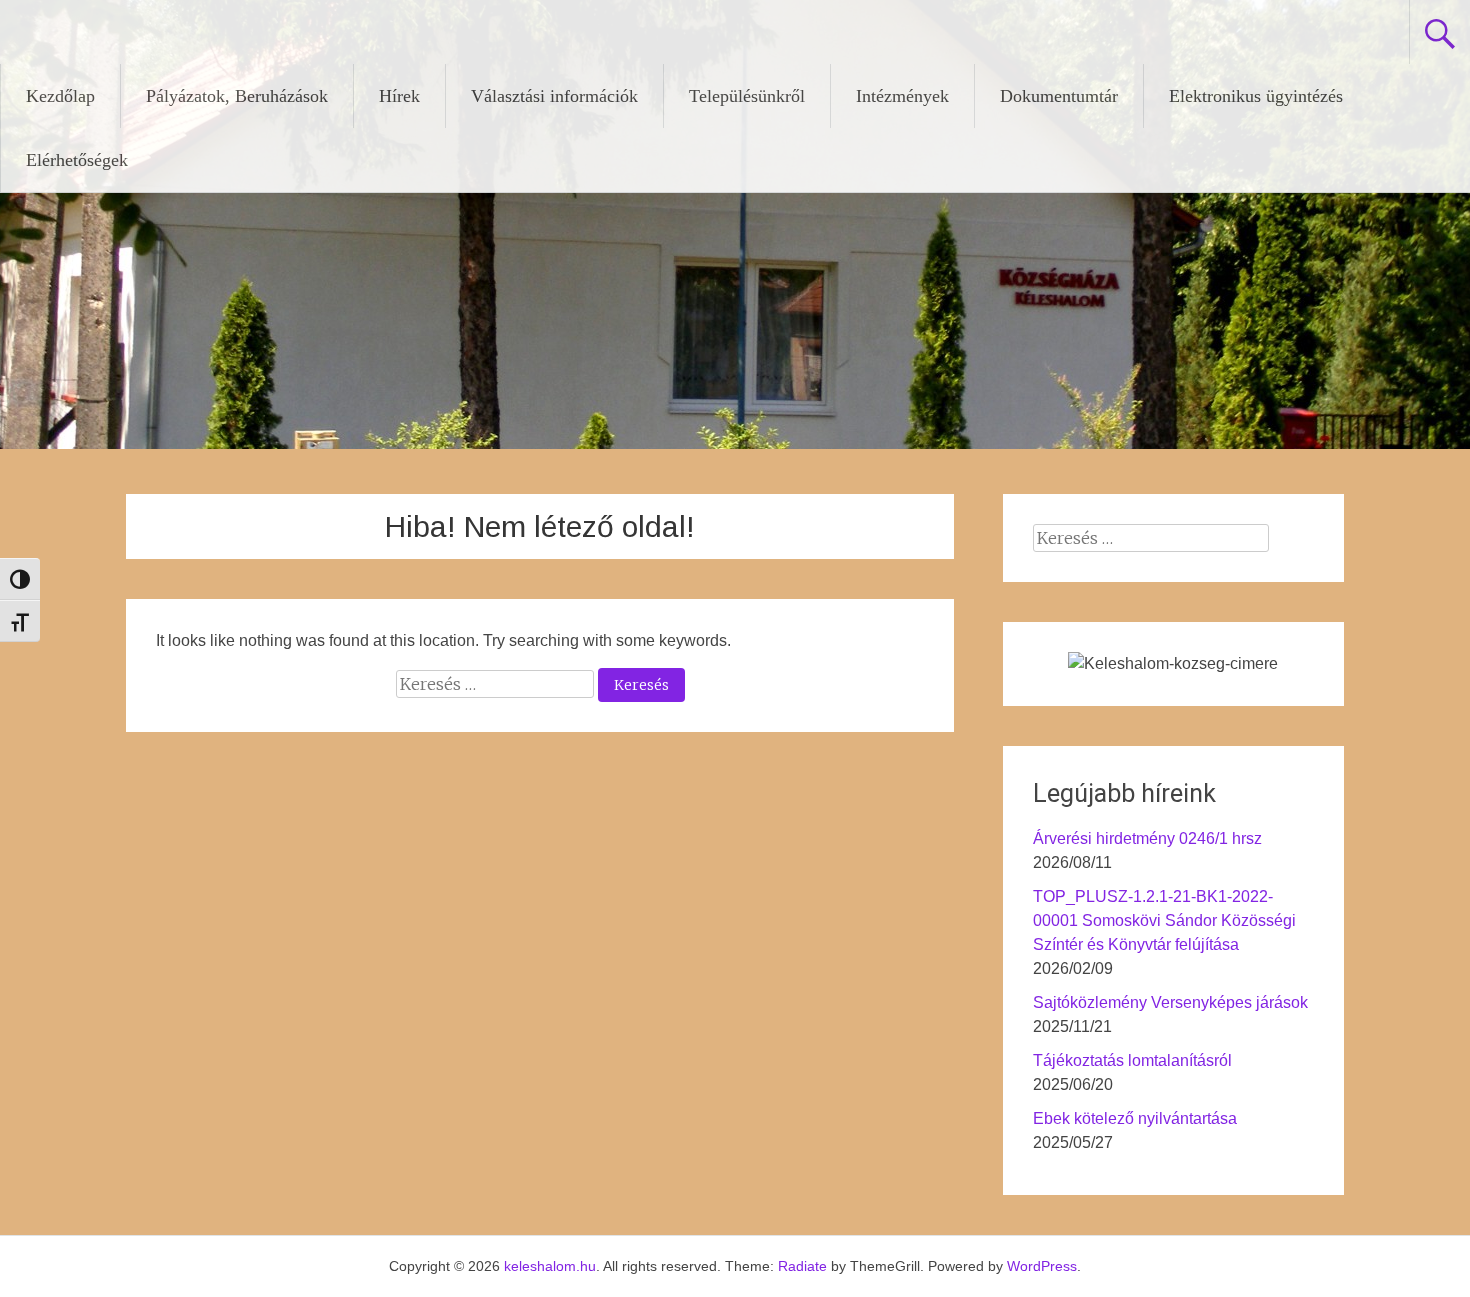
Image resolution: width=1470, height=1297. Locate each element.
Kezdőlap (60, 96)
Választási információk (554, 96)
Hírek (399, 96)
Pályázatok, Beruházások (237, 96)
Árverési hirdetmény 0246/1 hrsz (1147, 838)
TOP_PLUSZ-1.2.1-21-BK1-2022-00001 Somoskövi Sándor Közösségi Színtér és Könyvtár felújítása (1164, 920)
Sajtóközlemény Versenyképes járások (1170, 1002)
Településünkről (747, 96)
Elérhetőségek (77, 160)
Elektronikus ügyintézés (1256, 96)
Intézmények (902, 96)
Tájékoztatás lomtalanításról (1132, 1060)
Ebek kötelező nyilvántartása (1135, 1118)
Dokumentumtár (1059, 96)
